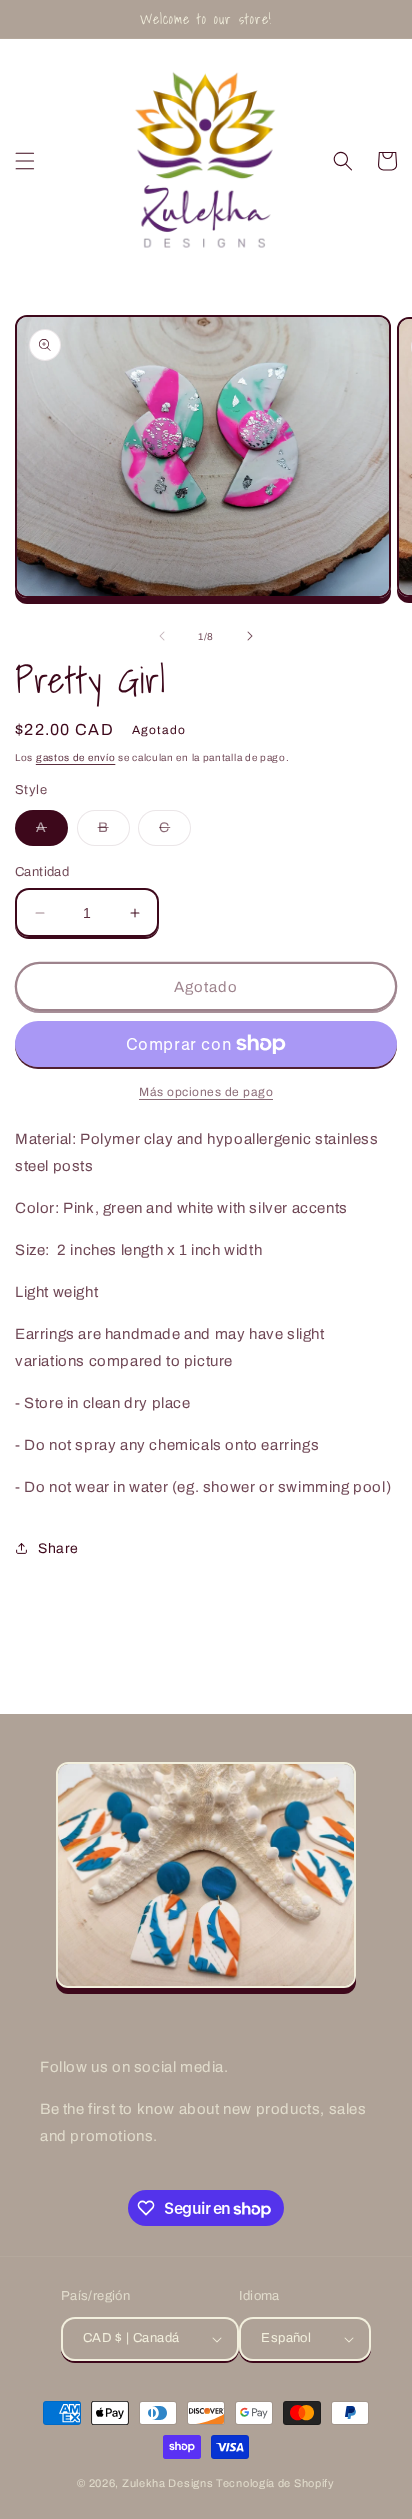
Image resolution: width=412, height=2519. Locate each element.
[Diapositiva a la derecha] (250, 636)
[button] (25, 161)
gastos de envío (76, 757)
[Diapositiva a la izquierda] (162, 636)
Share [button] (58, 1548)
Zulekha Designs (168, 2483)
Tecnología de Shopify (275, 2483)
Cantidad (42, 872)
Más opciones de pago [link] (206, 1092)
